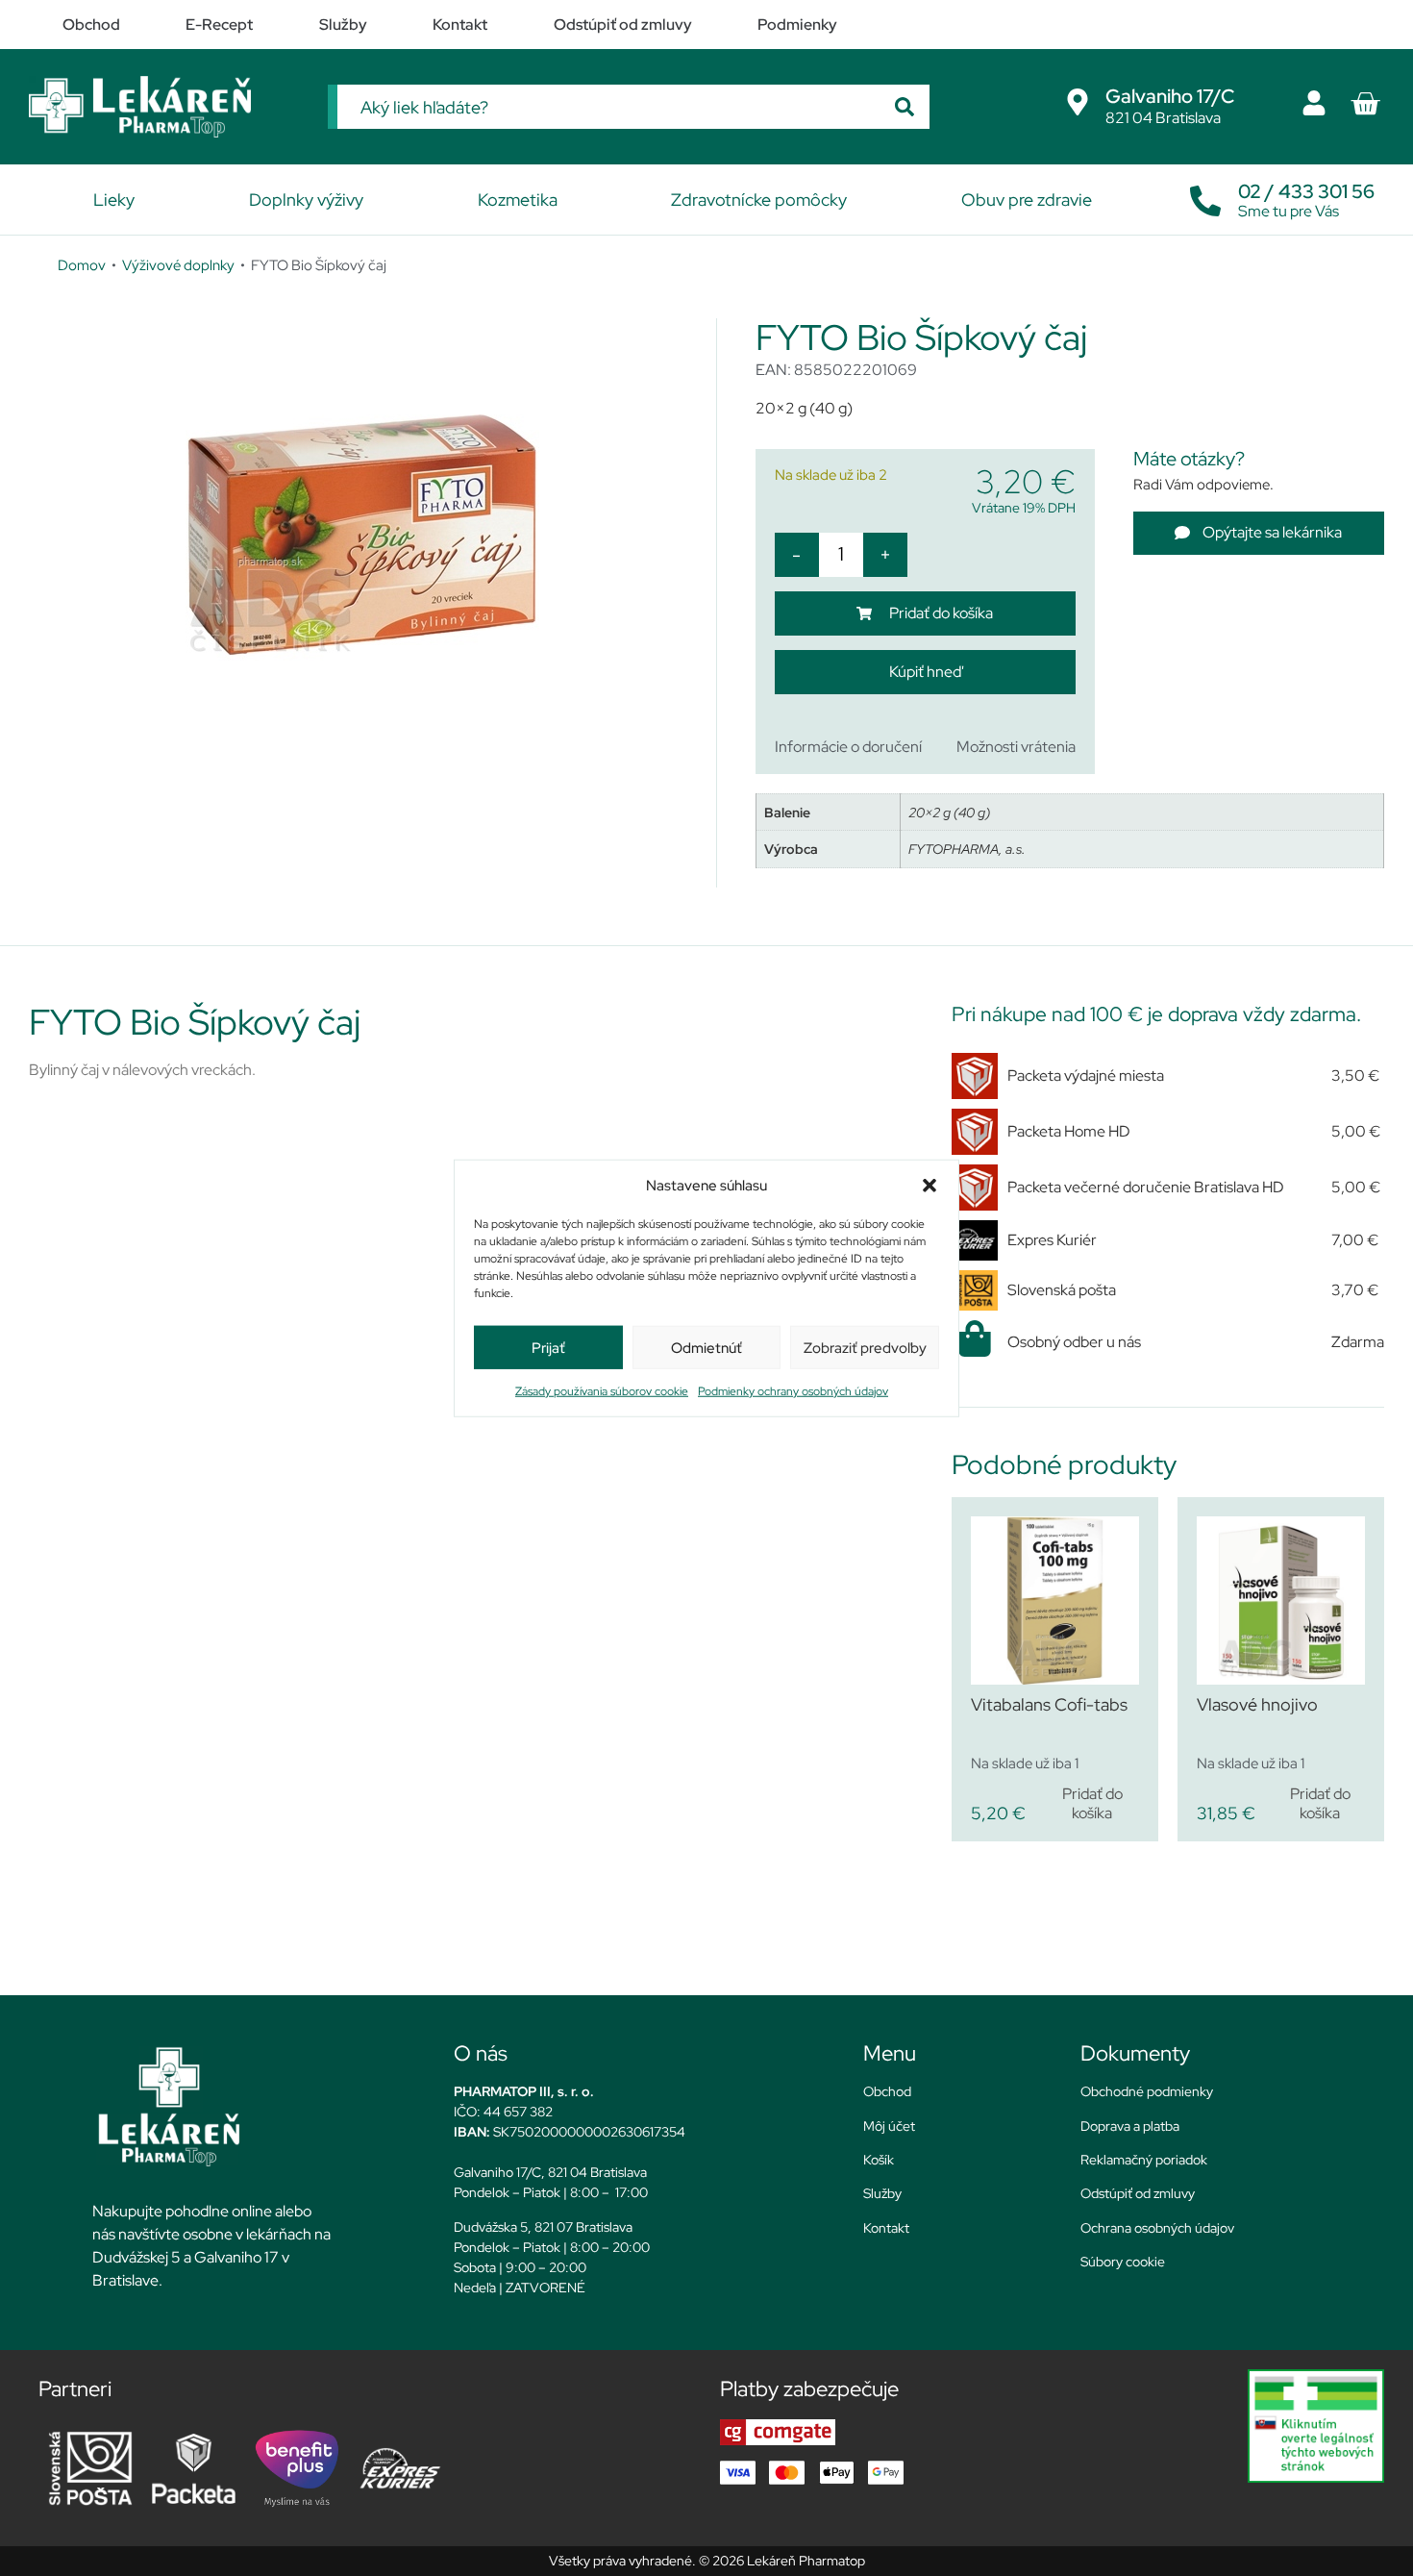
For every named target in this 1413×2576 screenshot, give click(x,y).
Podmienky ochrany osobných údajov (793, 1391)
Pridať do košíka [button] (1092, 1803)
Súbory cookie (1123, 2262)
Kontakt (886, 2228)
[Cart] (1365, 104)
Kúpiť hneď (925, 672)
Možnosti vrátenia (1016, 747)
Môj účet (889, 2126)
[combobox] (608, 107)
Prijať (548, 1347)
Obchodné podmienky (1147, 2091)
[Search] (905, 107)
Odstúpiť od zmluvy (1138, 2193)
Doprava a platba (1130, 2126)
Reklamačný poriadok (1144, 2160)
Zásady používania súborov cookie (602, 1391)
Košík (879, 2160)
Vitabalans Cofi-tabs (1049, 1704)
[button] (930, 1186)
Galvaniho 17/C (1170, 96)
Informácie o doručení (848, 747)
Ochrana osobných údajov (1157, 2228)
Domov (82, 265)
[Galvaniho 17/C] (1078, 102)
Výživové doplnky (178, 265)
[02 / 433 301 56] (1205, 196)
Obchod (887, 2091)
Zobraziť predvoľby (865, 1347)
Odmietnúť (706, 1347)
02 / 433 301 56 (1306, 191)
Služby (882, 2193)
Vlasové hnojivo (1257, 1704)
